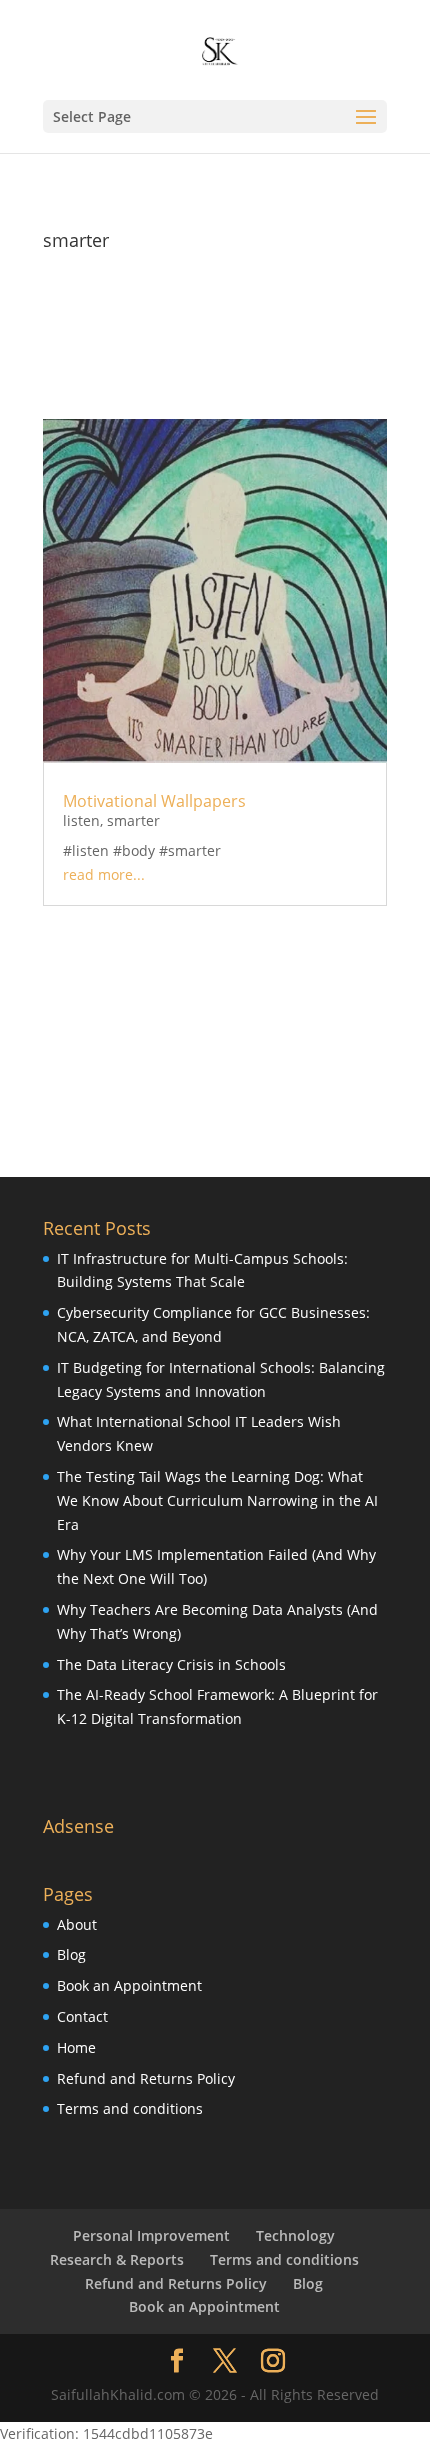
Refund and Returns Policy (146, 2078)
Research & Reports (117, 2259)
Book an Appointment (129, 1985)
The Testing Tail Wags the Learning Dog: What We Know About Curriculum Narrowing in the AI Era (217, 1500)
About (77, 1924)
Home (76, 2047)
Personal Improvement (151, 2235)
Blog (71, 1954)
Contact (82, 2016)
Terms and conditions (130, 2108)
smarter (133, 820)
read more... (104, 874)
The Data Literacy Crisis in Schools (171, 1664)
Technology (295, 2235)
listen (81, 820)
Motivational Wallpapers (154, 801)
